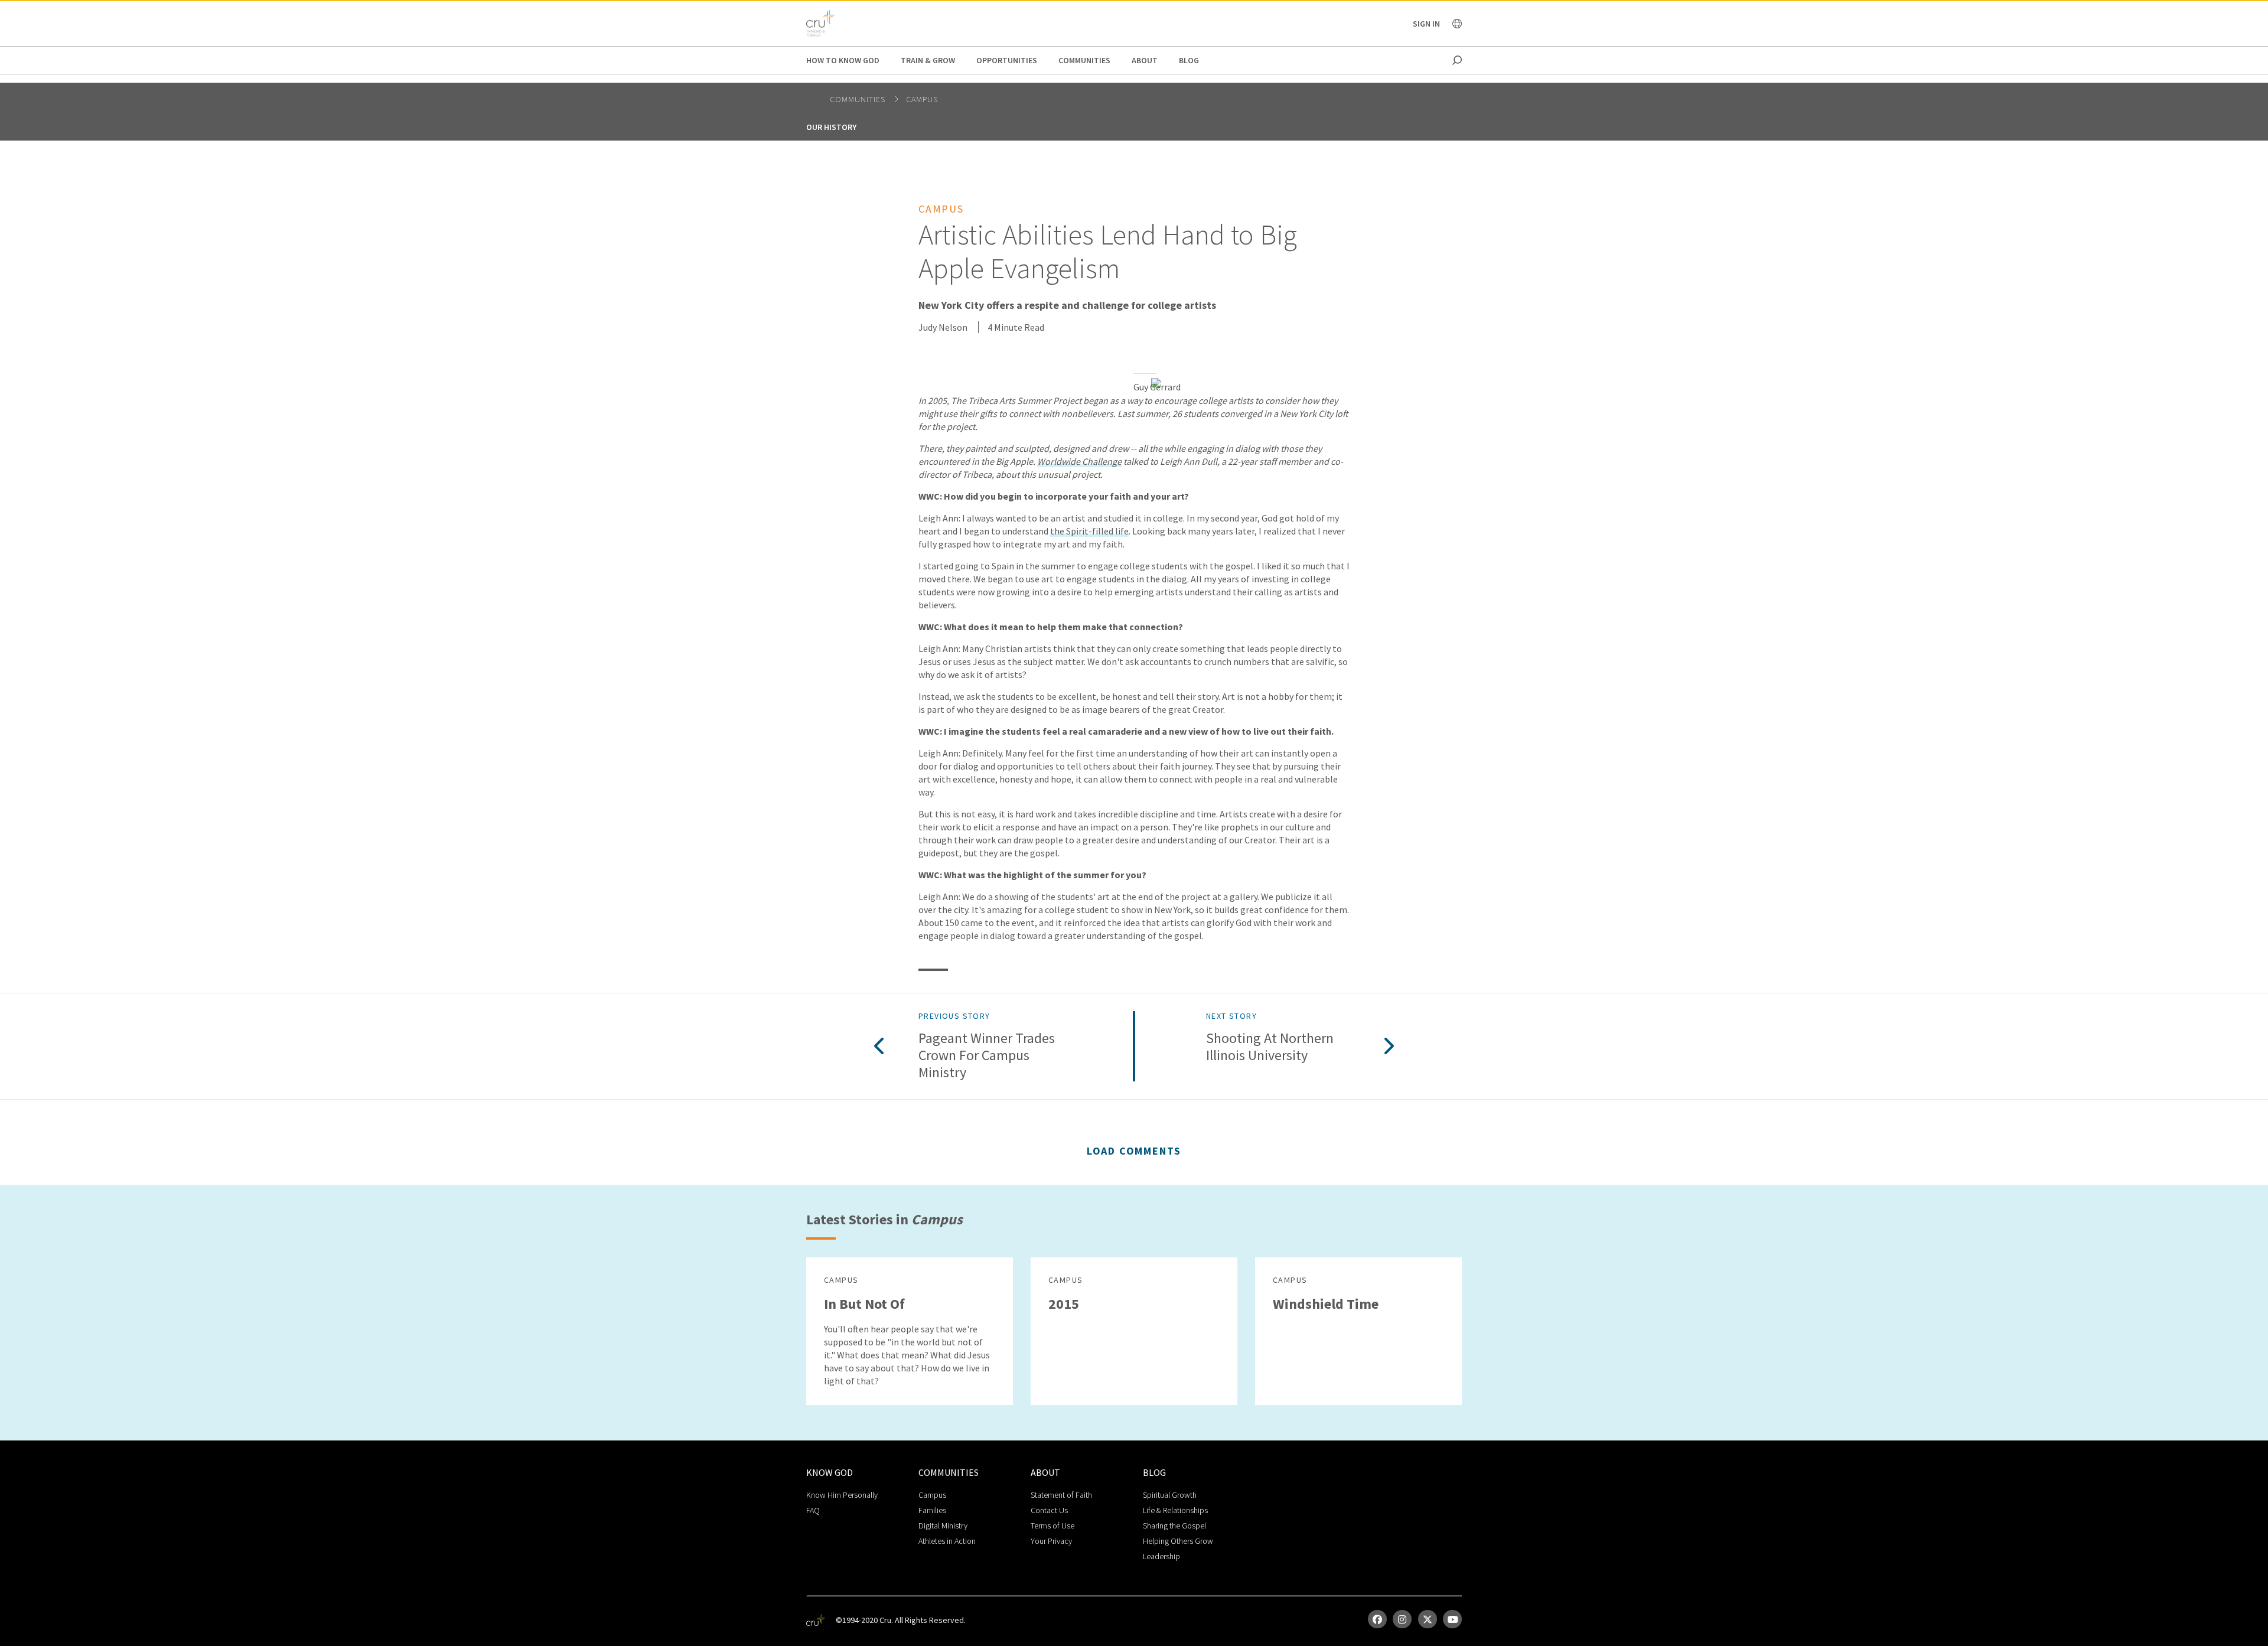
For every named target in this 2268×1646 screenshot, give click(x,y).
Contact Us (1049, 1510)
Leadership (1161, 1556)
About (1145, 60)
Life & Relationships (1175, 1510)
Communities (1084, 60)
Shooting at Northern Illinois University (1270, 1047)
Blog (1189, 60)
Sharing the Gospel (1174, 1526)
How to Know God (843, 60)
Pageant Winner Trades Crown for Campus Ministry (987, 1055)
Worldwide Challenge (1079, 461)
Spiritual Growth (1170, 1495)
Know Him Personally (842, 1495)
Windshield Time (1326, 1304)
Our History (831, 127)
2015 (1064, 1304)
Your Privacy (1051, 1541)
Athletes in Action (947, 1541)
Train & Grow (928, 60)
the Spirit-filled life (1089, 531)
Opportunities (1007, 60)
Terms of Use (1052, 1526)
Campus (922, 99)
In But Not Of (864, 1304)
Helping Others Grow (1178, 1541)
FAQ (813, 1510)
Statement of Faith (1061, 1495)
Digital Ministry (943, 1526)
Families (932, 1510)
